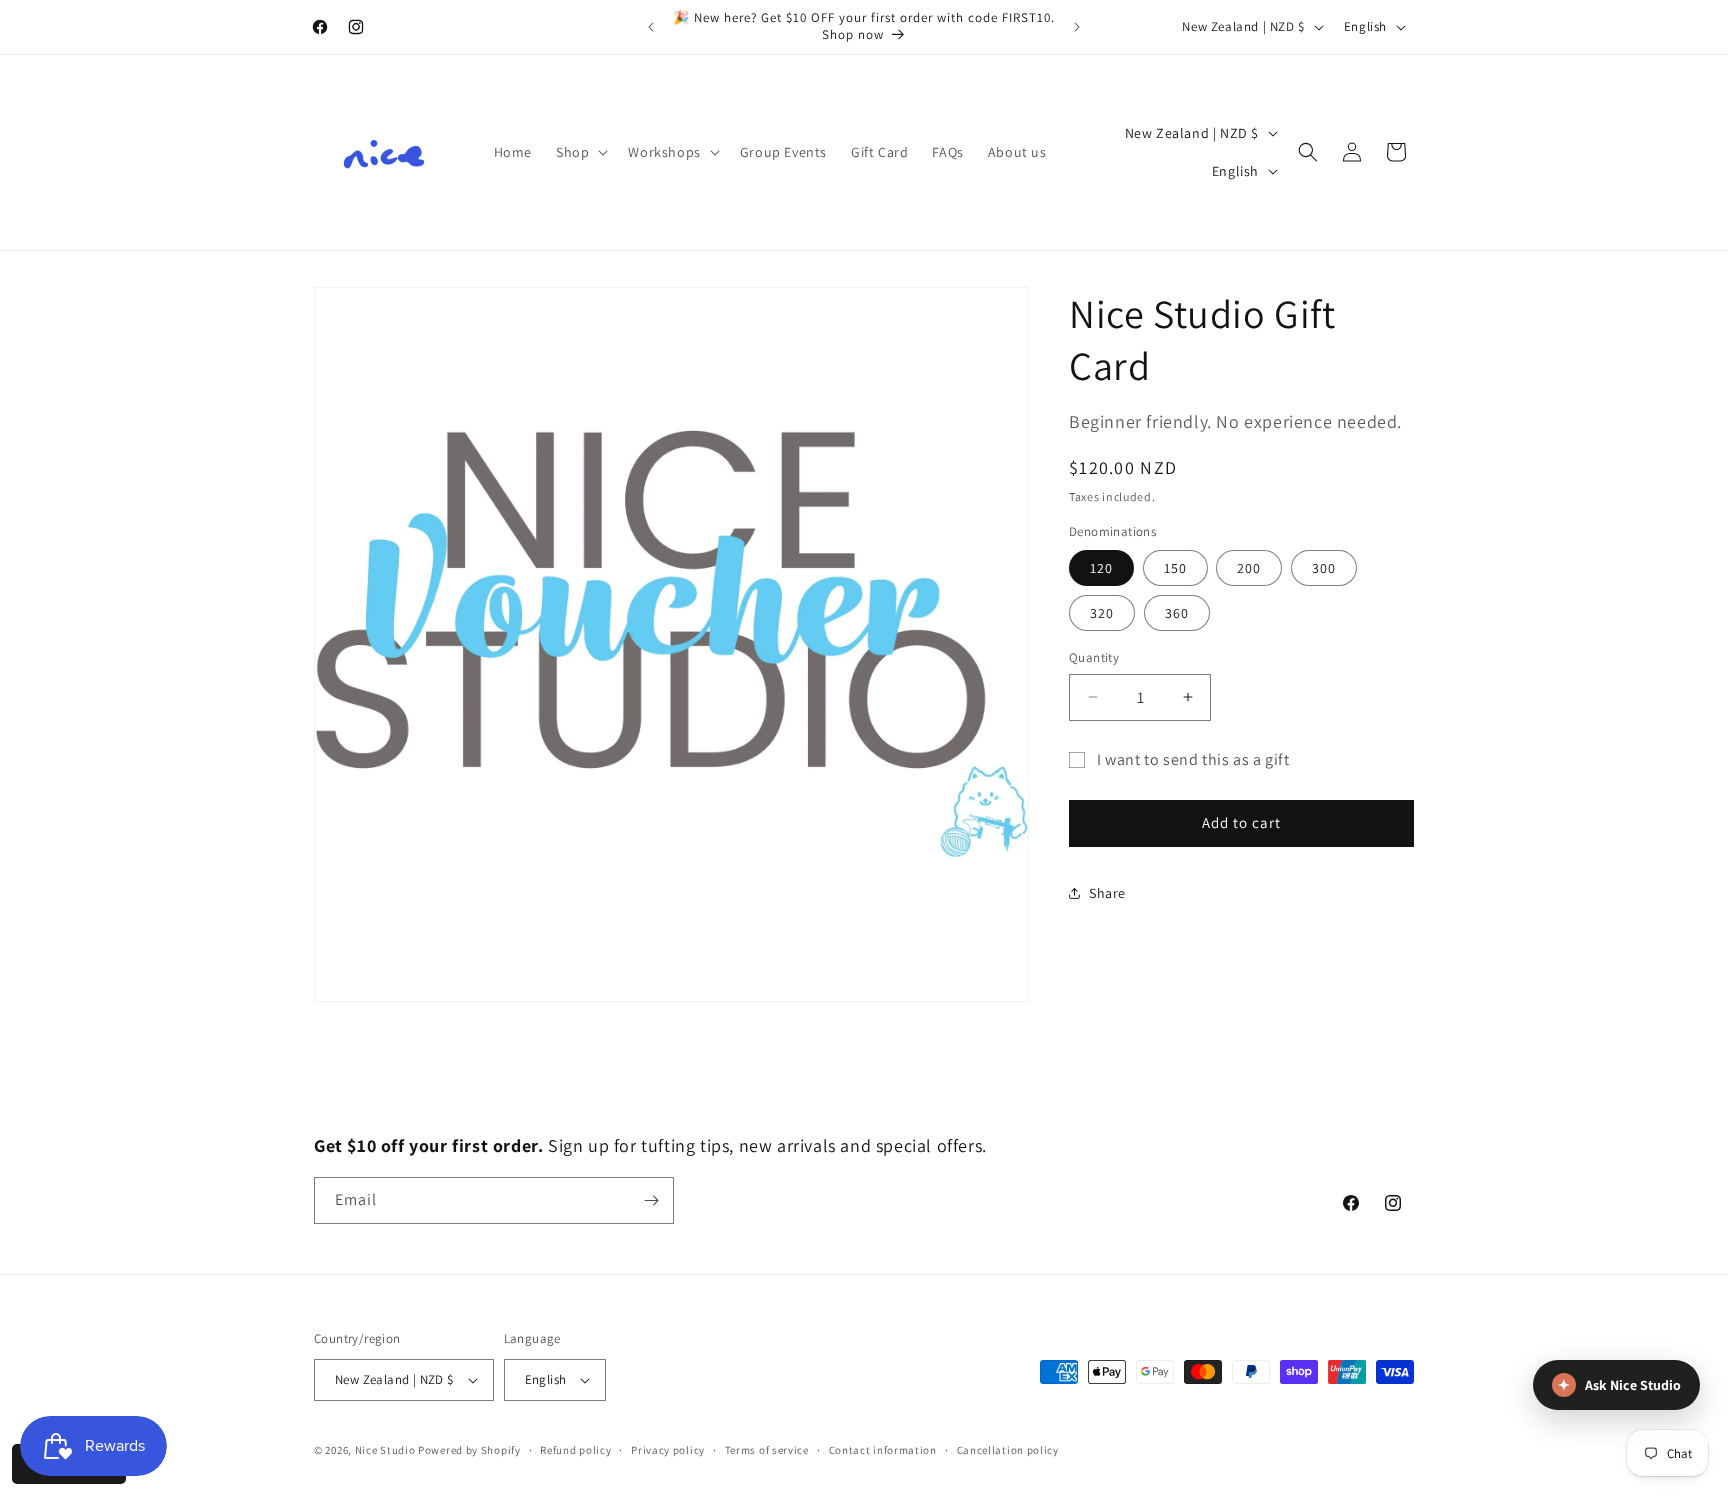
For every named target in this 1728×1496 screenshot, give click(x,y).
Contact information (883, 1450)
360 (1177, 613)
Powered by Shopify (469, 1450)
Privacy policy (668, 1450)
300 (1324, 568)
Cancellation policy (1008, 1450)
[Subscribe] (651, 1200)
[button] (580, 152)
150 (1175, 568)
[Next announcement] (1077, 27)
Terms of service (767, 1450)
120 (1101, 568)
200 (1249, 568)
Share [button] (1107, 893)
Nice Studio (385, 1450)
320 (1102, 613)
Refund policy (575, 1450)
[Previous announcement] (651, 27)
